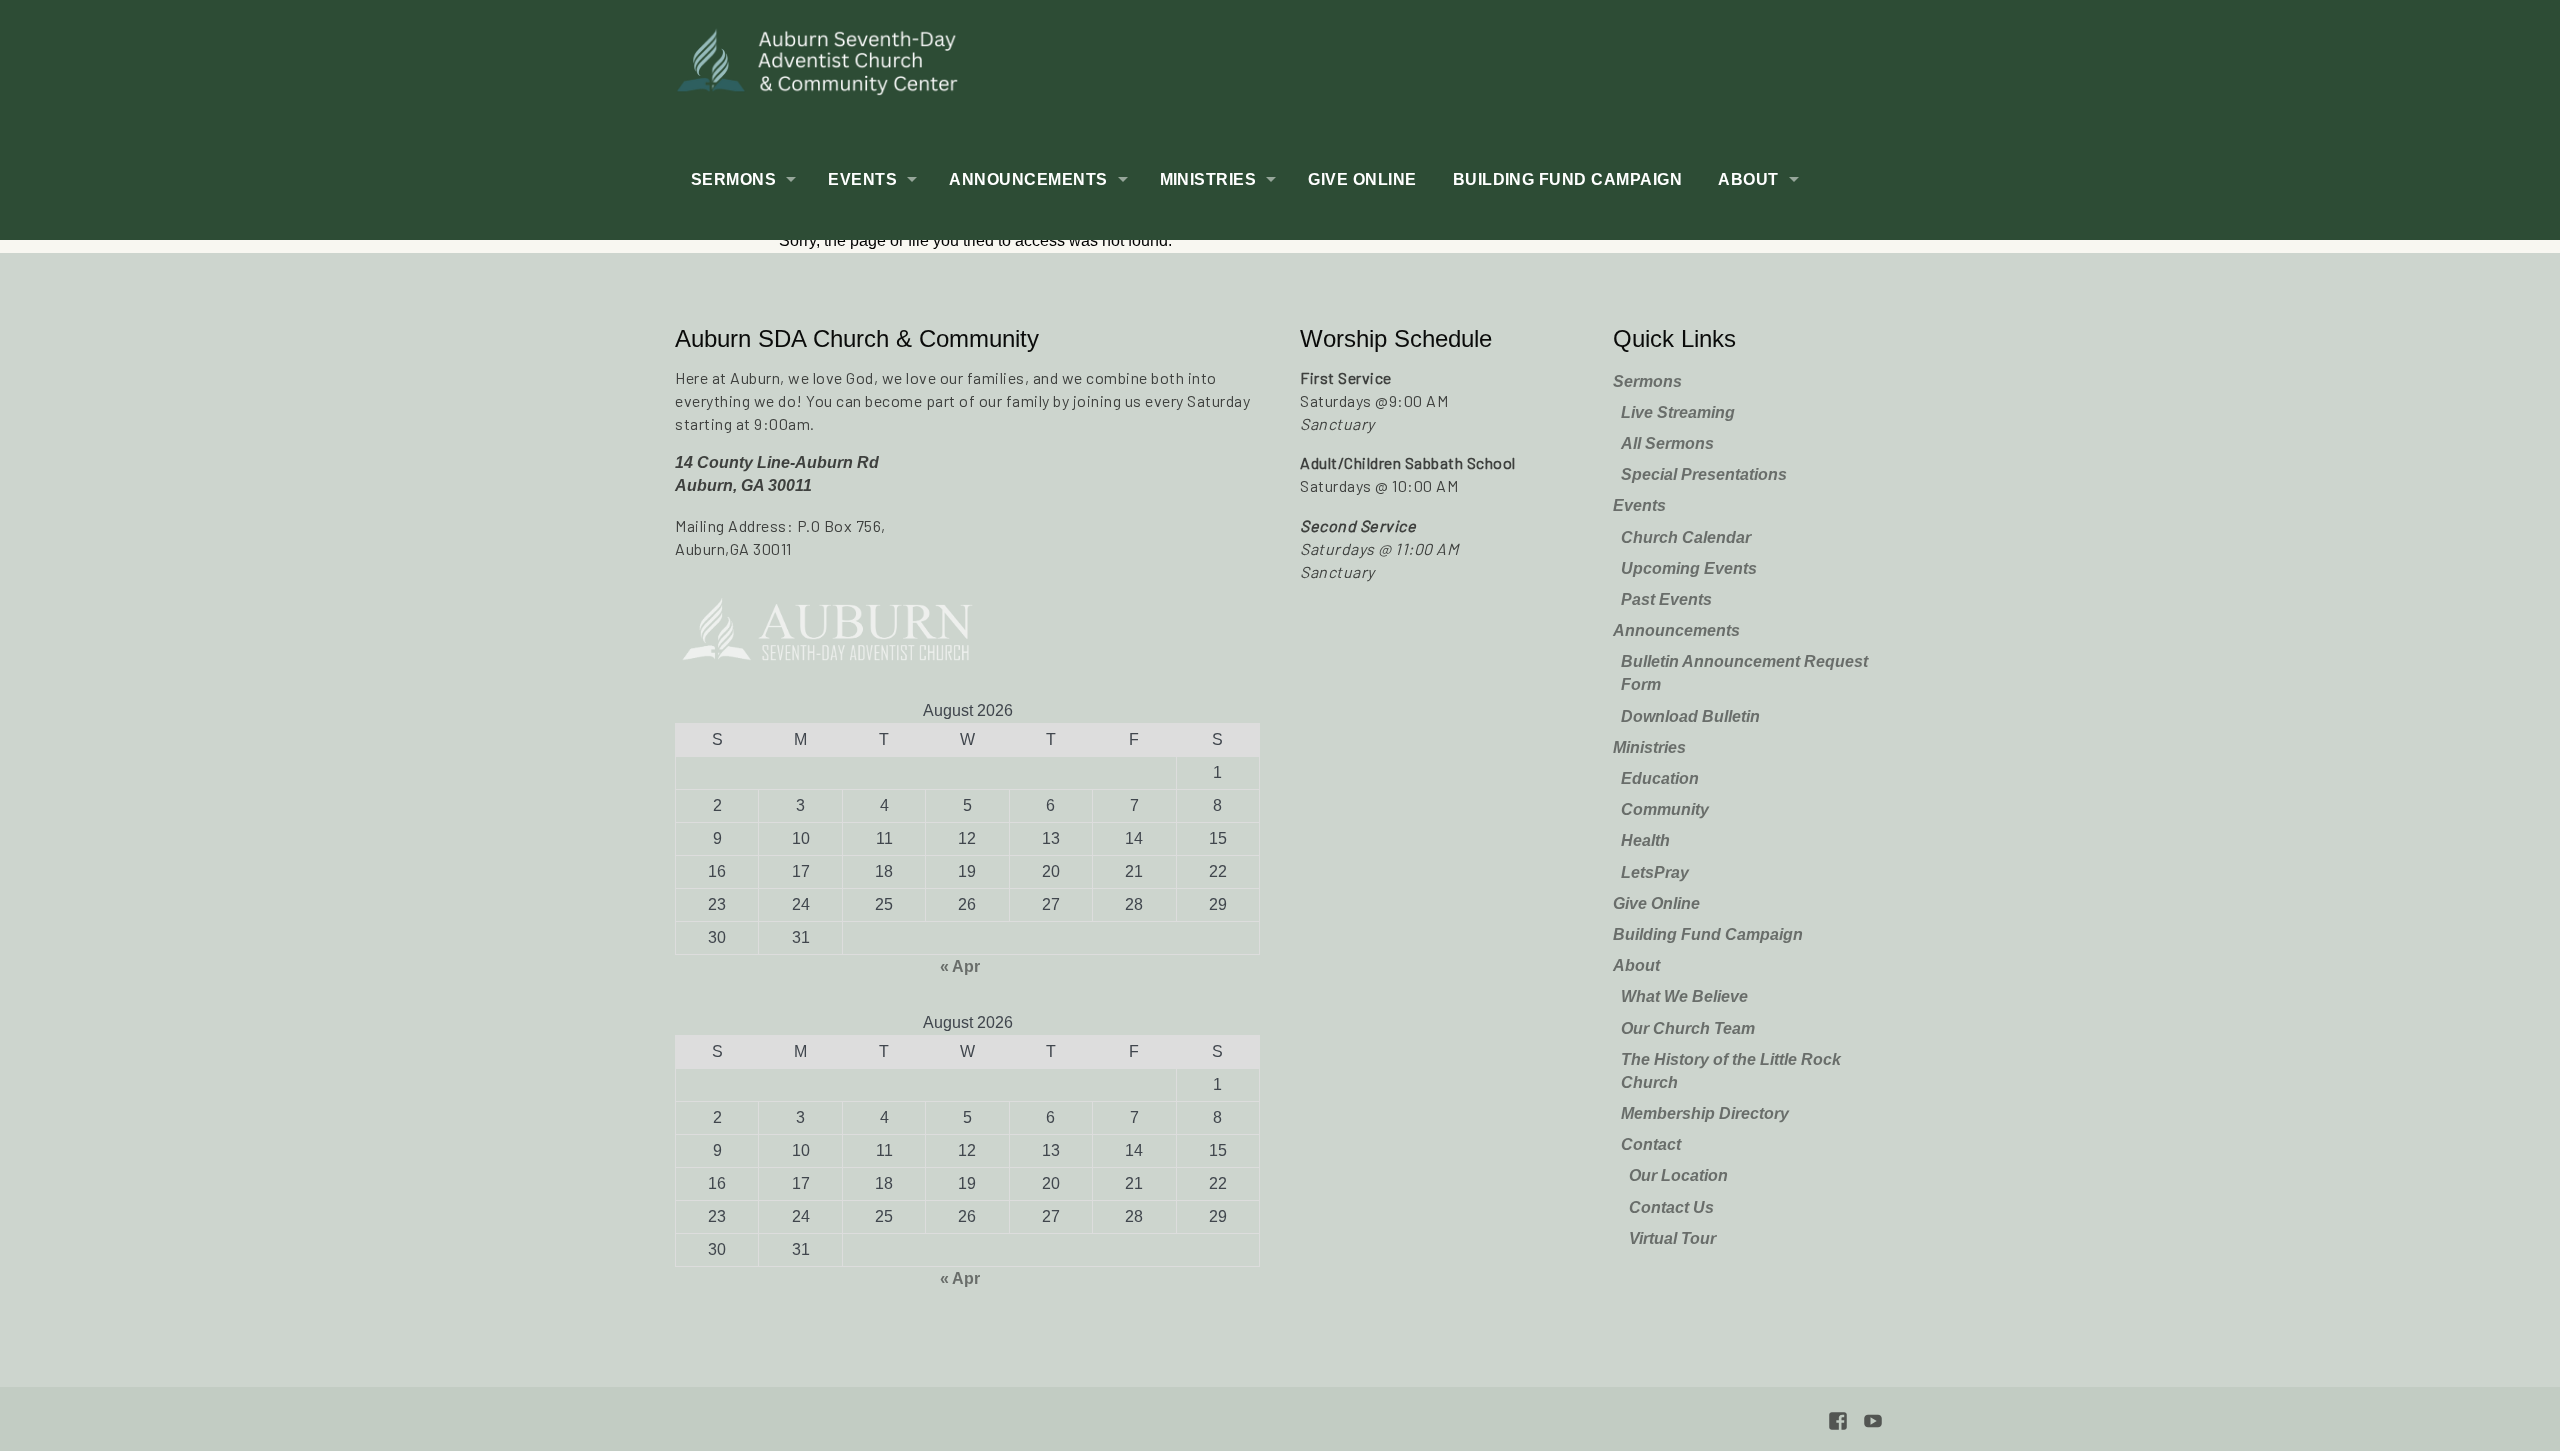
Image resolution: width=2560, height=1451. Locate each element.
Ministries (1208, 179)
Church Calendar (1686, 537)
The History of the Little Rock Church (1731, 1071)
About (1748, 179)
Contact (1651, 1144)
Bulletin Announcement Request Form (1744, 673)
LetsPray (1655, 872)
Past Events (1666, 599)
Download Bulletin (1690, 716)
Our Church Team (1688, 1028)
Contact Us (1671, 1207)
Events (862, 179)
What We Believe (1684, 996)
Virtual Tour (1672, 1238)
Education (1660, 778)
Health (1645, 840)
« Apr (960, 966)
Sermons (733, 179)
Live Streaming (1678, 412)
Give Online (1362, 179)
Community (1665, 809)
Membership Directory (1705, 1113)
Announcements (1028, 179)
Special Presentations (1704, 474)
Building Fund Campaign (1568, 179)
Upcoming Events (1689, 568)
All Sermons (1667, 443)
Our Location (1678, 1175)
